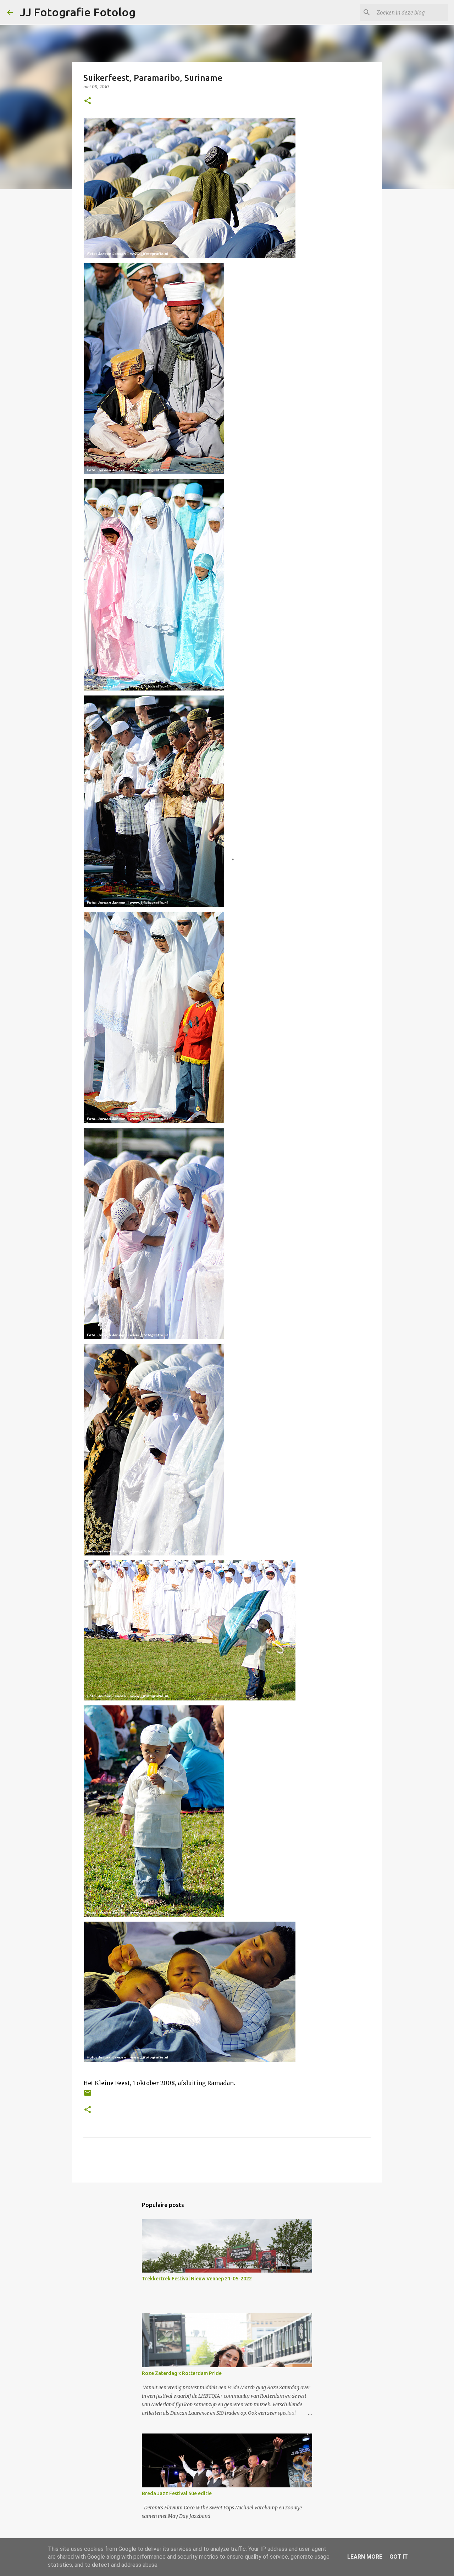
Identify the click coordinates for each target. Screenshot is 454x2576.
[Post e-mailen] (88, 2096)
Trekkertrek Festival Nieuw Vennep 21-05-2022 (197, 2279)
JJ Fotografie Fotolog (78, 12)
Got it (399, 2557)
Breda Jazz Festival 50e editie (177, 2493)
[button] (88, 101)
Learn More (365, 2557)
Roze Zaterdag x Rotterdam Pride (182, 2373)
